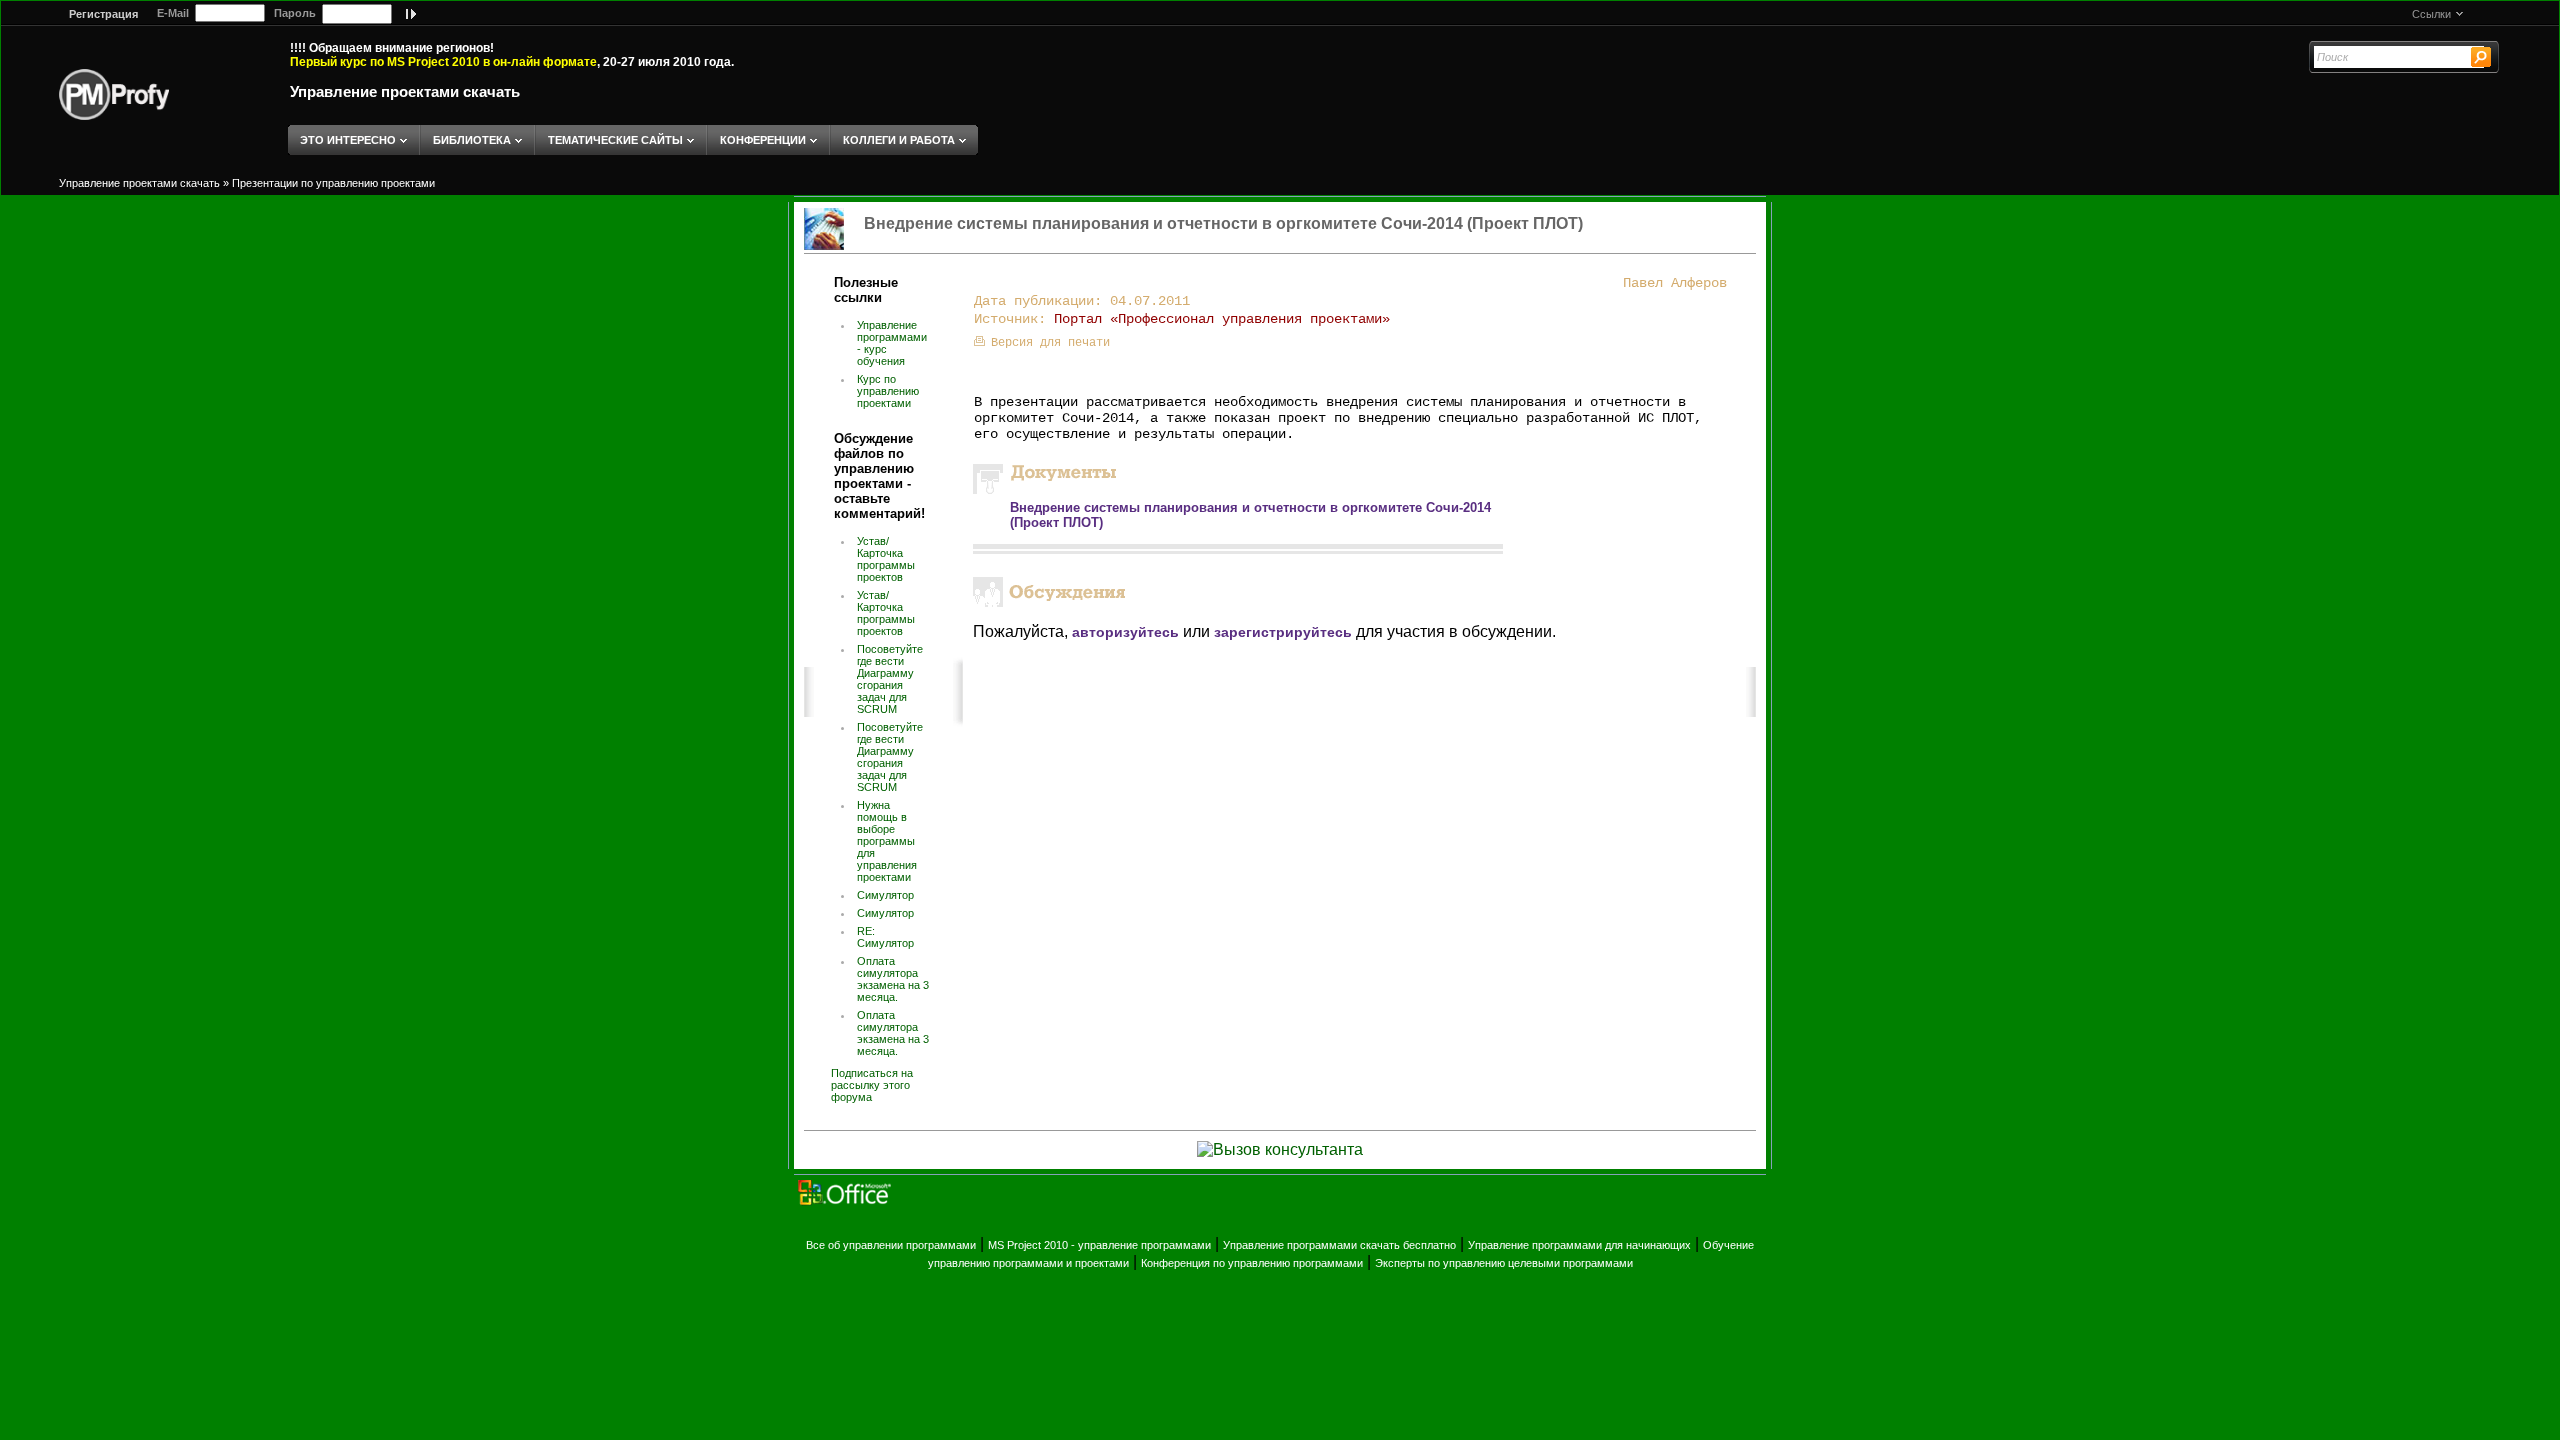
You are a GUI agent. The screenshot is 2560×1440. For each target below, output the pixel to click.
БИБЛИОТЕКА (472, 140)
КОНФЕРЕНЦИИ (763, 140)
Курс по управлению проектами (888, 391)
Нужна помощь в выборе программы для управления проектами (887, 841)
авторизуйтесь (1125, 632)
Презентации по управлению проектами (333, 183)
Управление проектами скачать (405, 91)
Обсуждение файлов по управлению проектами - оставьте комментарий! (879, 476)
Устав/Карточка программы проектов (886, 559)
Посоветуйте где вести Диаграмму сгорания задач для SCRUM (890, 679)
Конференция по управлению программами (1252, 1263)
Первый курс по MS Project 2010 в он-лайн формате (443, 62)
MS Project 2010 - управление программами (1099, 1245)
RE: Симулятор (885, 937)
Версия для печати (1050, 343)
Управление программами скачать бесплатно (1339, 1245)
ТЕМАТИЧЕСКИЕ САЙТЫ (615, 140)
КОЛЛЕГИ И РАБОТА (899, 140)
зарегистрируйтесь (1283, 632)
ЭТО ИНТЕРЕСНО (348, 140)
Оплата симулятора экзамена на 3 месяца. (893, 979)
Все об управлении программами (891, 1245)
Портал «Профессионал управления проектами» (1222, 319)
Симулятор (885, 895)
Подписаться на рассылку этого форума (872, 1085)
